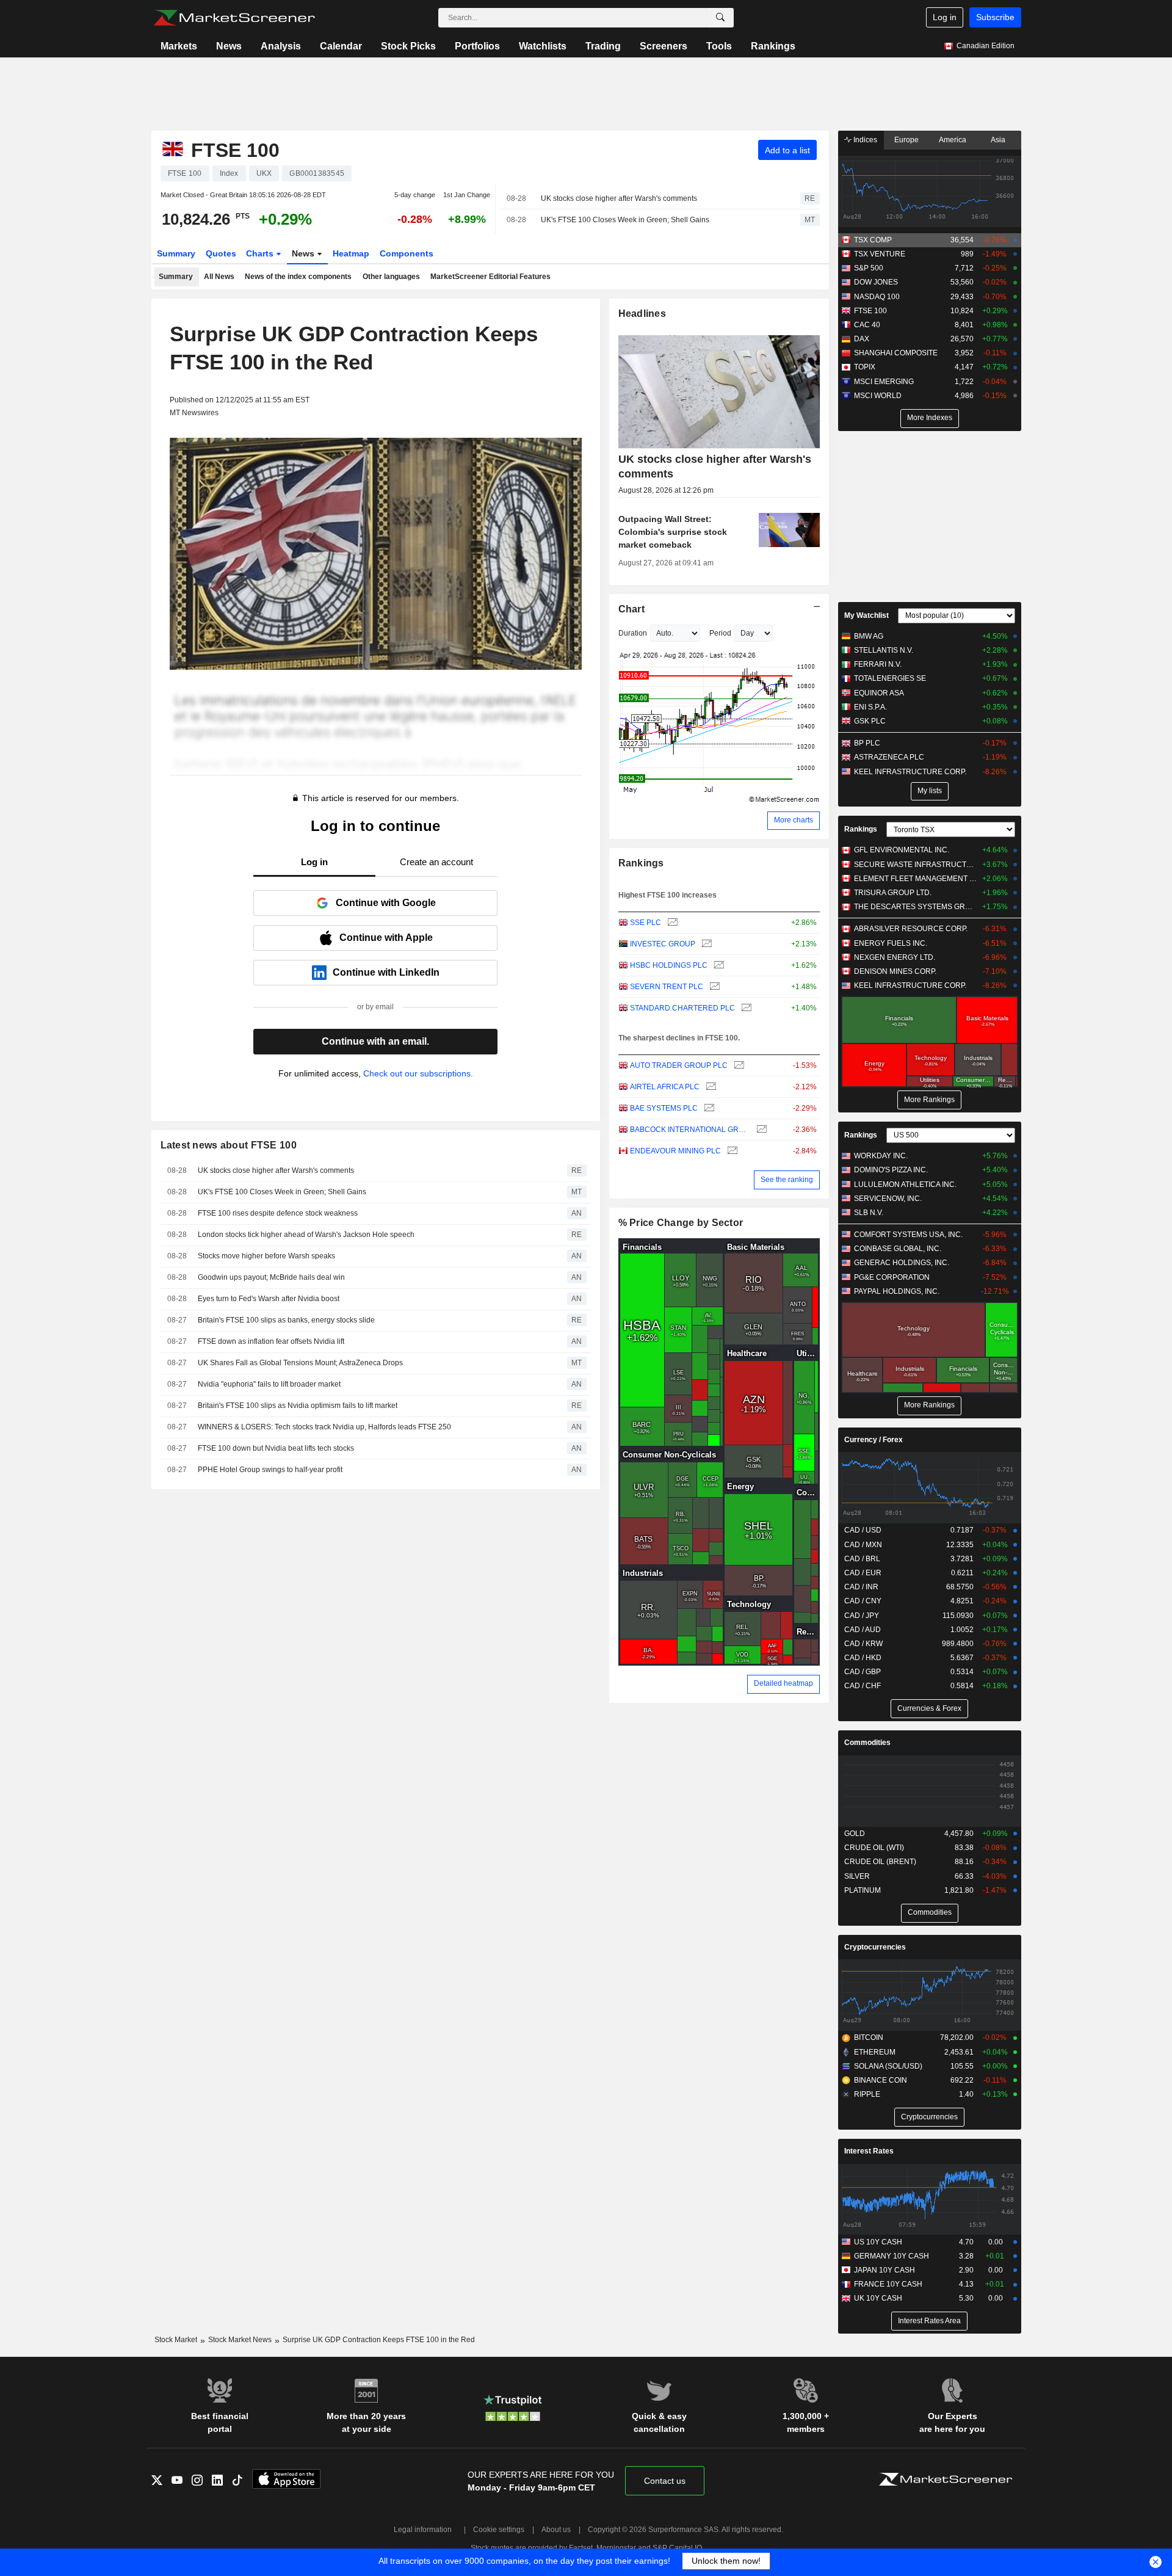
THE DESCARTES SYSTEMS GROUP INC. (915, 907)
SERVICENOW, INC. (888, 1199)
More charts (794, 820)
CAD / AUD (863, 1630)
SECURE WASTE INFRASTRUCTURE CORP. (915, 865)
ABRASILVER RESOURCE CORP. (911, 929)
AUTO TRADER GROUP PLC (679, 1065)
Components (407, 253)
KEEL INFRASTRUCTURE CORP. (910, 772)
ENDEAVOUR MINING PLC (675, 1151)
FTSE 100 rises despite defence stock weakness (278, 1213)
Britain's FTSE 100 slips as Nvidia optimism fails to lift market (298, 1406)
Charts (261, 253)
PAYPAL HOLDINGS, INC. (897, 1291)
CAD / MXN (863, 1545)
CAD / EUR (863, 1573)
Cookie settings (499, 2530)
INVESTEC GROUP (663, 944)
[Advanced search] (720, 18)
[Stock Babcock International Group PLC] (760, 1130)
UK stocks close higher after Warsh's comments (619, 198)
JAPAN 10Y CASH (884, 2270)
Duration (633, 633)
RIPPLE (867, 2094)
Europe (906, 140)
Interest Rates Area (929, 2321)
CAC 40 (867, 325)
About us (556, 2530)
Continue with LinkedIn (386, 972)
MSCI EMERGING (884, 382)
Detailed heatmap (783, 1683)
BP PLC (867, 743)
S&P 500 (869, 268)
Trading (603, 46)
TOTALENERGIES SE (890, 678)
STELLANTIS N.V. (884, 650)
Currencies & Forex (929, 1708)
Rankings (773, 46)
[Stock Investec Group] (705, 944)
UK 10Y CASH (878, 2298)
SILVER (857, 1876)
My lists (930, 791)
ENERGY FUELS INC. (891, 943)
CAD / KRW (863, 1644)
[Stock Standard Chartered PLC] (745, 1008)
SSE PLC (646, 923)
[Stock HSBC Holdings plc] (718, 966)
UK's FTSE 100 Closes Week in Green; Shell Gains (625, 220)
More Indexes (930, 418)
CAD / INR (861, 1587)
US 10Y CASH (878, 2242)
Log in (945, 17)
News (229, 46)
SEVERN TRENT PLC (667, 987)
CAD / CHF (863, 1686)
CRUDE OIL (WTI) (874, 1848)
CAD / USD (863, 1530)
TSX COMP (873, 240)
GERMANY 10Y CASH (892, 2256)
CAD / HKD (863, 1658)
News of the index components (298, 277)
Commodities (867, 1743)
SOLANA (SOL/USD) (888, 2066)
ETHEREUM (875, 2052)
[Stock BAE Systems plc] (708, 1108)
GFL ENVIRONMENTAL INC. (902, 850)
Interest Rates (869, 2151)
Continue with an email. (375, 1041)
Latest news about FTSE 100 (229, 1145)
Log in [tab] (314, 862)
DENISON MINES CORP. (895, 971)
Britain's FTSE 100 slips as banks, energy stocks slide (286, 1320)
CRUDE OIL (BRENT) (880, 1862)
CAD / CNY (863, 1601)
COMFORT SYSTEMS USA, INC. (908, 1235)
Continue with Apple (386, 938)
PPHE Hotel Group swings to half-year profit (270, 1470)
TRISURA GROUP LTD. (893, 893)
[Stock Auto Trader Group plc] (738, 1066)
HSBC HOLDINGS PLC (669, 965)
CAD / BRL (862, 1559)
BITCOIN (869, 2037)
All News (219, 277)
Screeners (664, 46)
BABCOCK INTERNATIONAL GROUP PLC (690, 1130)
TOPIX (865, 367)
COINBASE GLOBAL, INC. (898, 1249)
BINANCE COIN (881, 2080)
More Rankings (929, 1100)
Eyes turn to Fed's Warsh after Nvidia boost (269, 1299)
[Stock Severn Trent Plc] (713, 987)
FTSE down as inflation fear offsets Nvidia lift (271, 1341)
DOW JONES (876, 282)
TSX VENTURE (880, 254)
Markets (179, 46)
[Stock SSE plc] (671, 923)
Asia (998, 140)
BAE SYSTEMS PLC (664, 1108)
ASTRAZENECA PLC (889, 757)
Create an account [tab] (436, 862)
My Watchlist (866, 615)
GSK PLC (870, 721)
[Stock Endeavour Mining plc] (731, 1151)
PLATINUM (863, 1890)
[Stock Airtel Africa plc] (710, 1087)
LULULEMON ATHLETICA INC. (905, 1185)
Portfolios (477, 46)
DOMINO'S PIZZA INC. (891, 1170)
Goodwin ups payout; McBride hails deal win (271, 1277)
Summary (176, 253)
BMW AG (869, 636)
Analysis (281, 46)
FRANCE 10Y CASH (888, 2284)
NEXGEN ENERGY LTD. (895, 957)
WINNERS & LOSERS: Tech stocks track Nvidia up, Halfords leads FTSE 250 (324, 1427)
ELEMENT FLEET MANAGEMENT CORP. (915, 879)
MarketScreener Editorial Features (490, 277)
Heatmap (351, 253)
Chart (631, 609)
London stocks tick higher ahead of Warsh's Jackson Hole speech (306, 1235)
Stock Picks (408, 46)
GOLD (855, 1834)
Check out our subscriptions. (418, 1073)
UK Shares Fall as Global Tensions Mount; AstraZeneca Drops (300, 1363)
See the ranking (787, 1180)
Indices (864, 140)
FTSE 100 (870, 311)
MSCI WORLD (878, 396)
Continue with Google (386, 903)
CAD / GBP (863, 1672)
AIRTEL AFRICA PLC (665, 1087)
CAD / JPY (862, 1616)
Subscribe (995, 17)
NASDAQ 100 (877, 297)
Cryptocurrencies (875, 1947)
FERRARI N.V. (878, 664)
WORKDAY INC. (881, 1156)
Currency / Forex (874, 1440)
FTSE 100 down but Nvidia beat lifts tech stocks (276, 1448)
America (953, 140)
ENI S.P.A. (870, 707)
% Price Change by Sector (681, 1223)
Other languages (391, 277)
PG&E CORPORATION (892, 1277)
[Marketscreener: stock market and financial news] (234, 18)
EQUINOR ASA (879, 693)
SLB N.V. (869, 1213)
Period (720, 633)
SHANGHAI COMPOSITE (896, 353)
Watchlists (543, 46)
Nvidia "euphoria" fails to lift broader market (269, 1384)
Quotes (221, 253)
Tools (719, 46)
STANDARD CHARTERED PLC (682, 1008)
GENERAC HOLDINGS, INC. (902, 1263)
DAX (862, 339)
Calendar (341, 46)
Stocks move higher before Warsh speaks (266, 1256)
